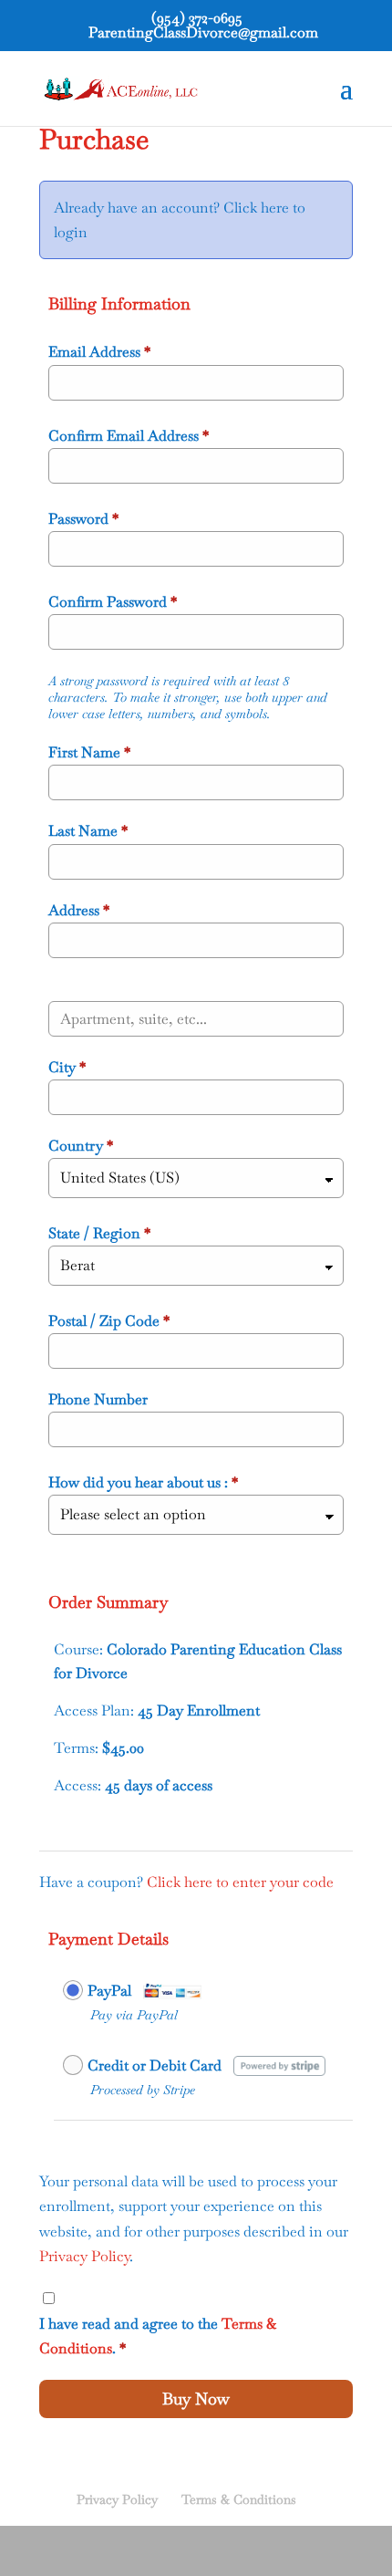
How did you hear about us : (143, 1482)
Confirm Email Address (129, 436)
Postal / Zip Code (109, 1321)
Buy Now (196, 2399)
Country (81, 1146)
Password (83, 519)
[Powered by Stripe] (279, 2064)
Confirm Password (113, 602)
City (67, 1067)
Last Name (88, 831)
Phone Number (98, 1399)
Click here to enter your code (240, 1882)
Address (79, 910)
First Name (89, 752)
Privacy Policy (84, 2256)
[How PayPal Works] (172, 1989)
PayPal (109, 1991)
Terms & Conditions (239, 2499)
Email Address (99, 352)
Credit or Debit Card (155, 2065)
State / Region (99, 1233)
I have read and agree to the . (158, 2336)
